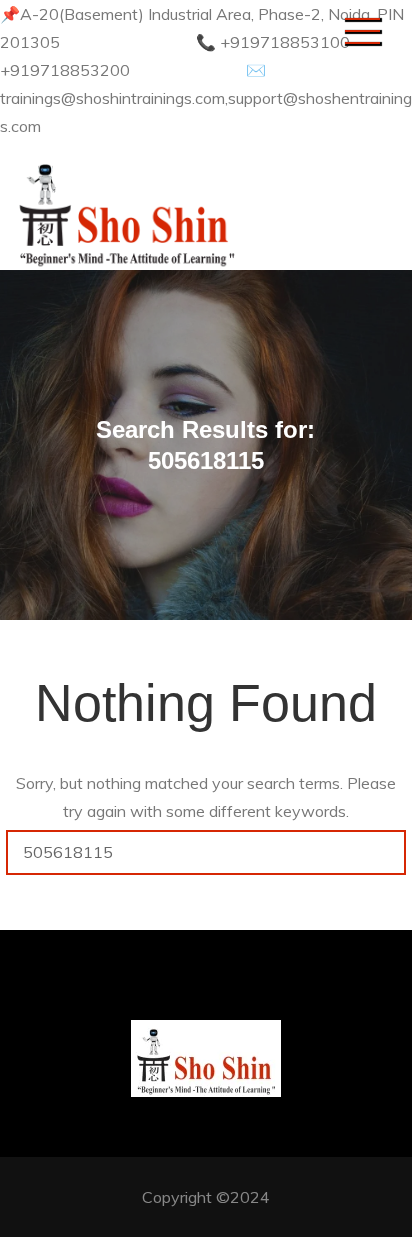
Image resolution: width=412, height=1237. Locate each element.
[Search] (383, 852)
